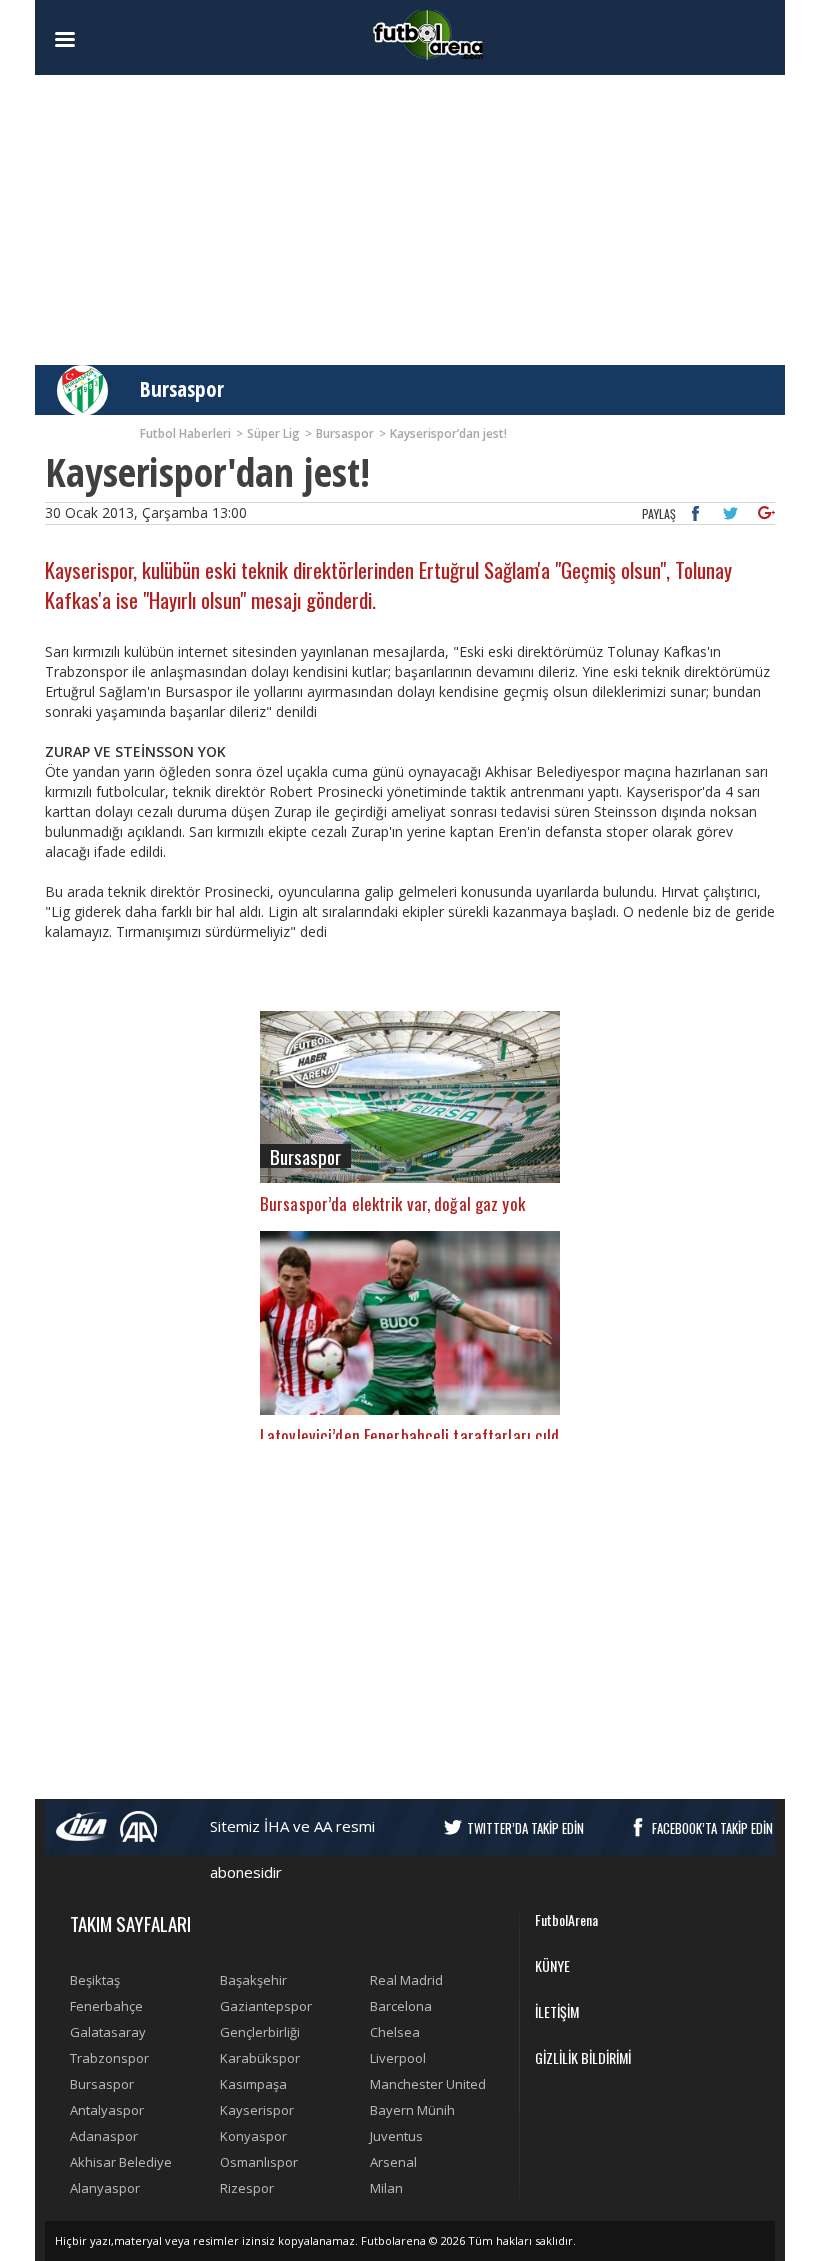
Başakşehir (253, 1980)
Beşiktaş (95, 1980)
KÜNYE (552, 1965)
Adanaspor (104, 2136)
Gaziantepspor (266, 2006)
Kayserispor (257, 2110)
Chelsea (395, 2032)
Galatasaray (108, 2032)
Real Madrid (406, 1980)
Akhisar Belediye (121, 2162)
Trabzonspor (109, 2058)
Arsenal (393, 2162)
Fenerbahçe (106, 2006)
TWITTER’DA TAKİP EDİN (525, 1828)
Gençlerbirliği (260, 2032)
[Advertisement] (410, 220)
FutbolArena (566, 1919)
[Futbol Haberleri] (428, 33)
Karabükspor (260, 2058)
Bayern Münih (412, 2110)
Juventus (396, 2136)
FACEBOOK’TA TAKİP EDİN (712, 1828)
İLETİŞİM (557, 2011)
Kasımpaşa (253, 2084)
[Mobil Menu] (100, 40)
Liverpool (398, 2058)
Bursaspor (182, 389)
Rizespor (247, 2188)
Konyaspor (253, 2136)
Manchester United (428, 2084)
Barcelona (401, 2006)
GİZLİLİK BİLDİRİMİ (583, 2057)
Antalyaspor (107, 2110)
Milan (386, 2188)
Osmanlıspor (259, 2162)
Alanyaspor (105, 2188)
